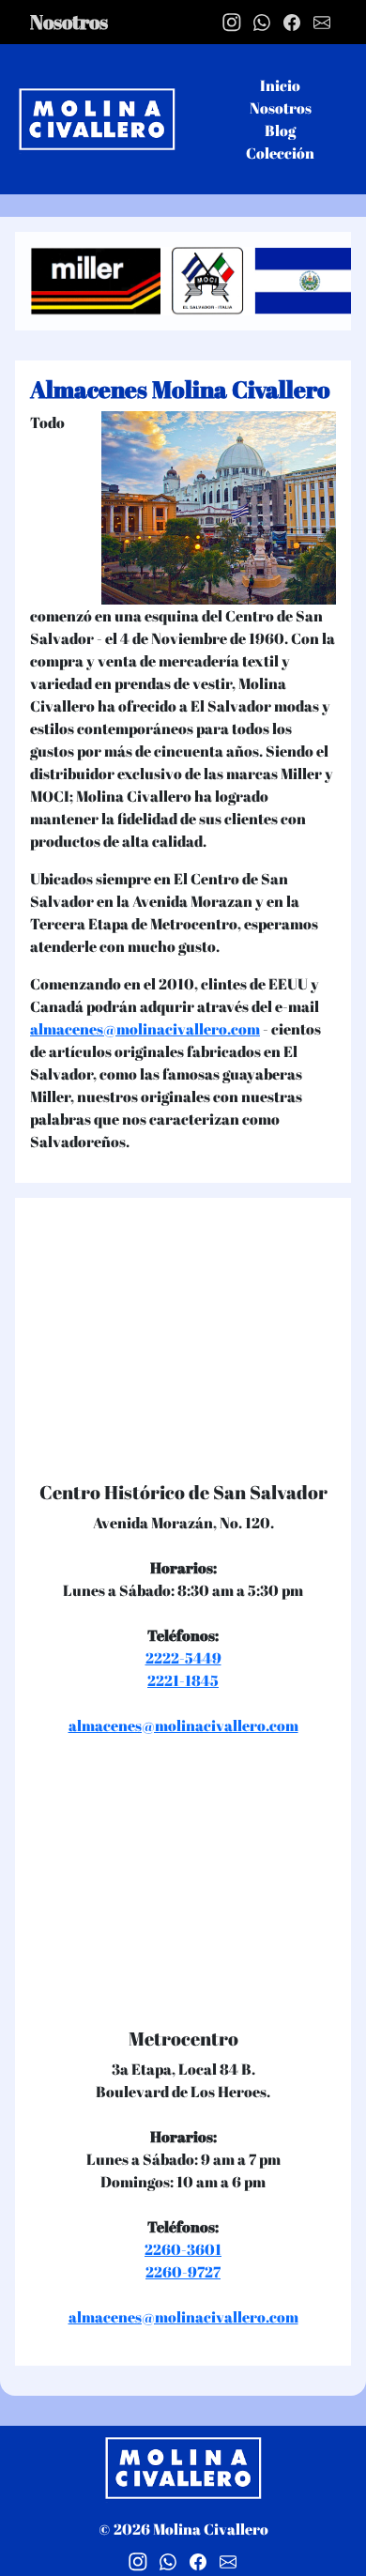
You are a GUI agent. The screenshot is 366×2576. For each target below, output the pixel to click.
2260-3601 (183, 2249)
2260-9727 (183, 2272)
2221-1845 (183, 1680)
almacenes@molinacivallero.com (145, 1029)
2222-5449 (183, 1658)
